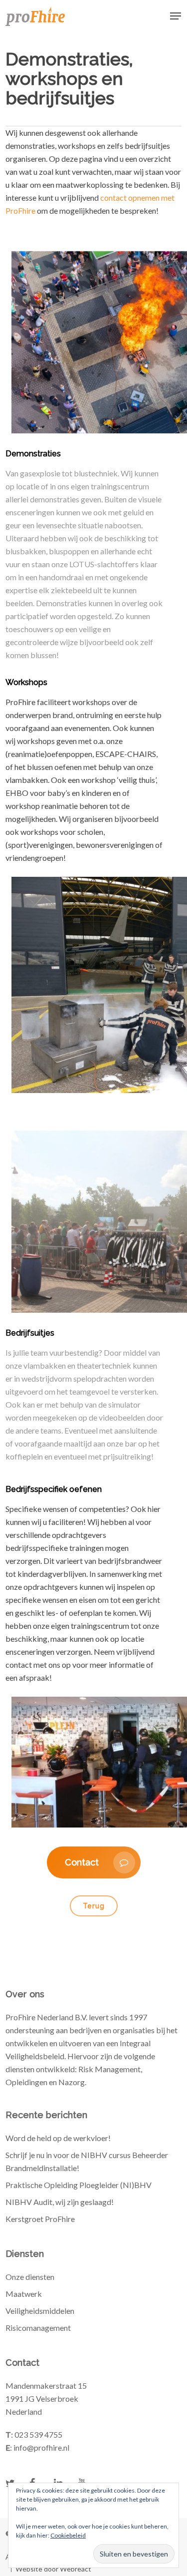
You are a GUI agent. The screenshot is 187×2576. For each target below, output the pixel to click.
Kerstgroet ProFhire (40, 2219)
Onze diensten (30, 2277)
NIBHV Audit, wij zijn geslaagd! (60, 2202)
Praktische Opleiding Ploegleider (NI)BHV (79, 2185)
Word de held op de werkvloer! (58, 2138)
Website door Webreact (53, 2569)
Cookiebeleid (68, 2535)
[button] (176, 16)
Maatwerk (24, 2294)
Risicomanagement (38, 2328)
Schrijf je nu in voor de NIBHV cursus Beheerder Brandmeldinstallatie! (87, 2161)
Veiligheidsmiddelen (40, 2311)
